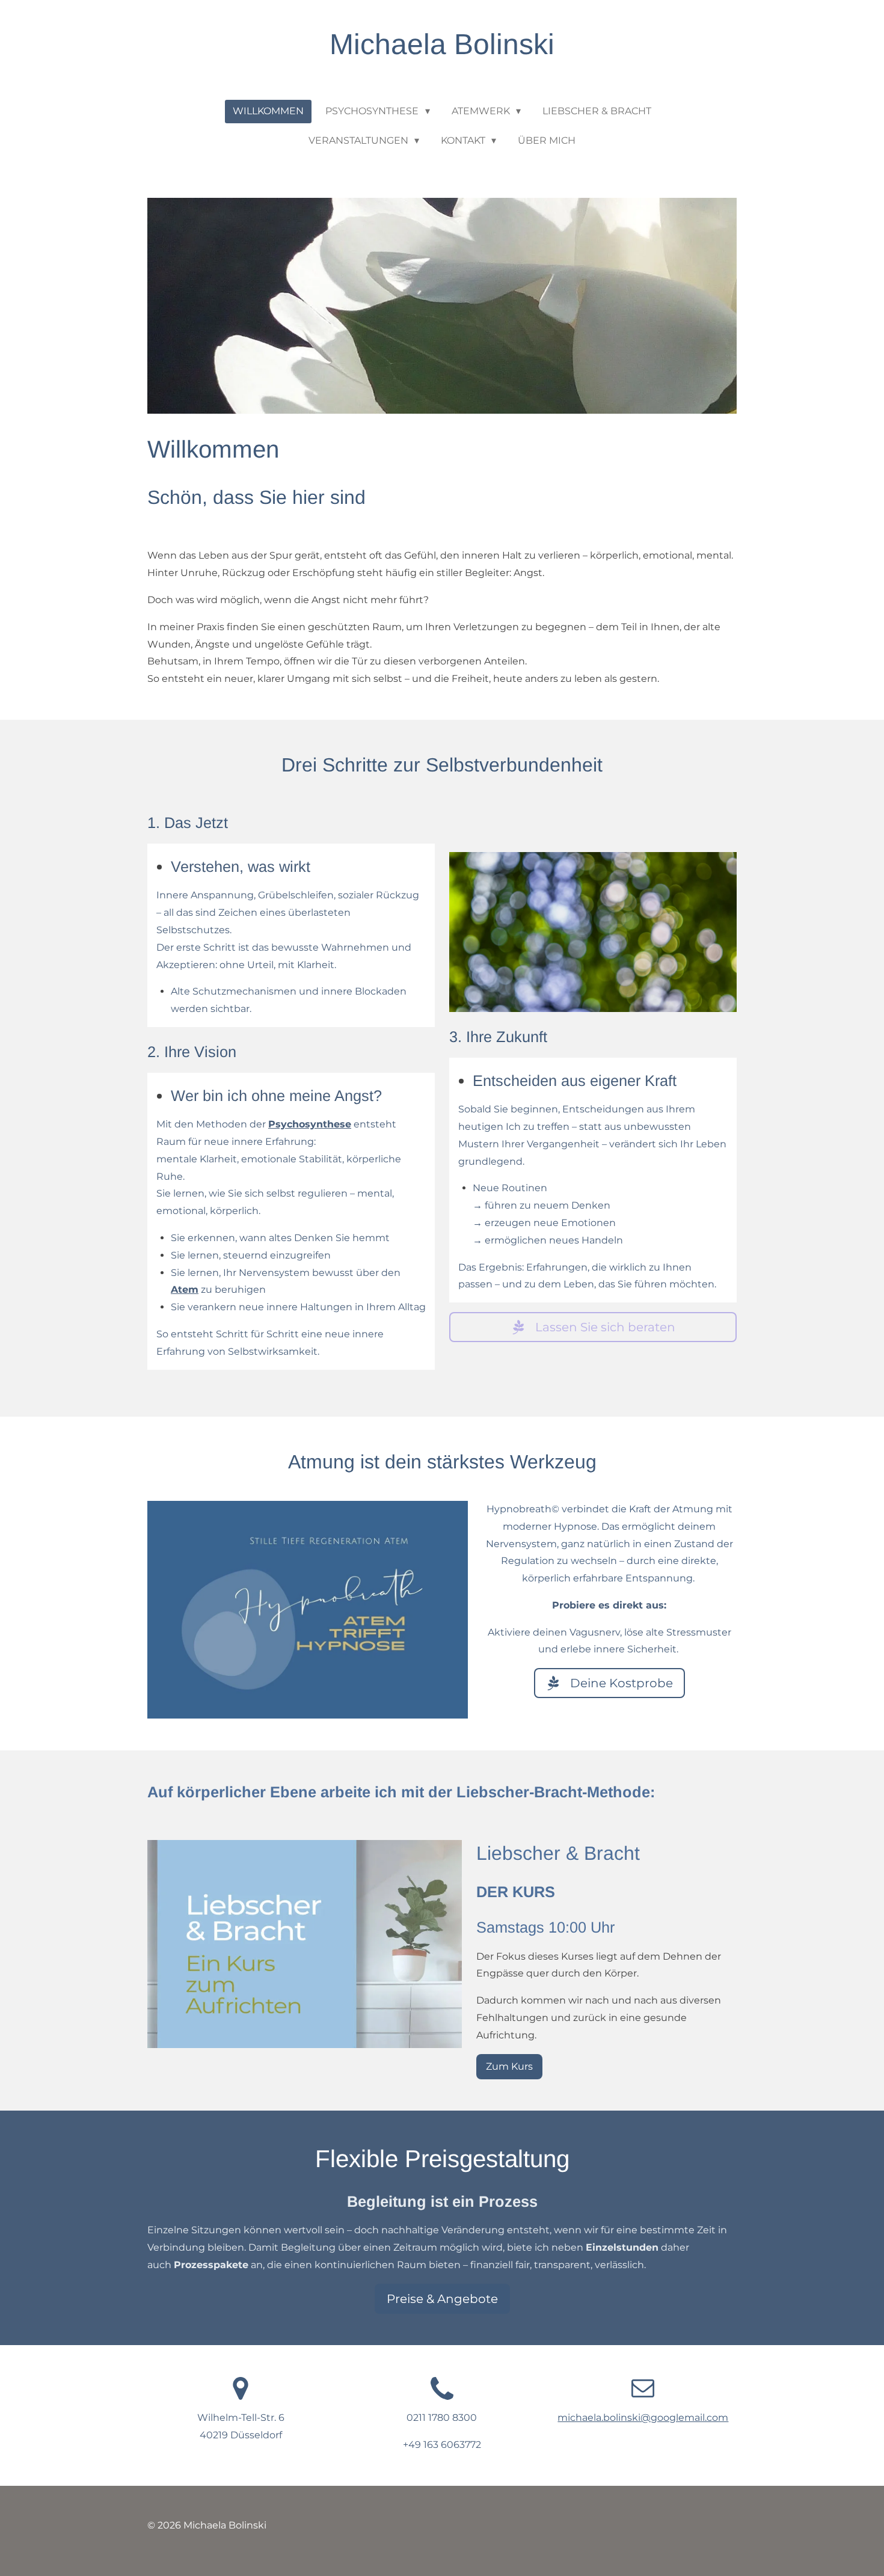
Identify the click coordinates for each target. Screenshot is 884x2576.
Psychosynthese (310, 1124)
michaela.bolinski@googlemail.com (643, 2418)
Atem (185, 1290)
